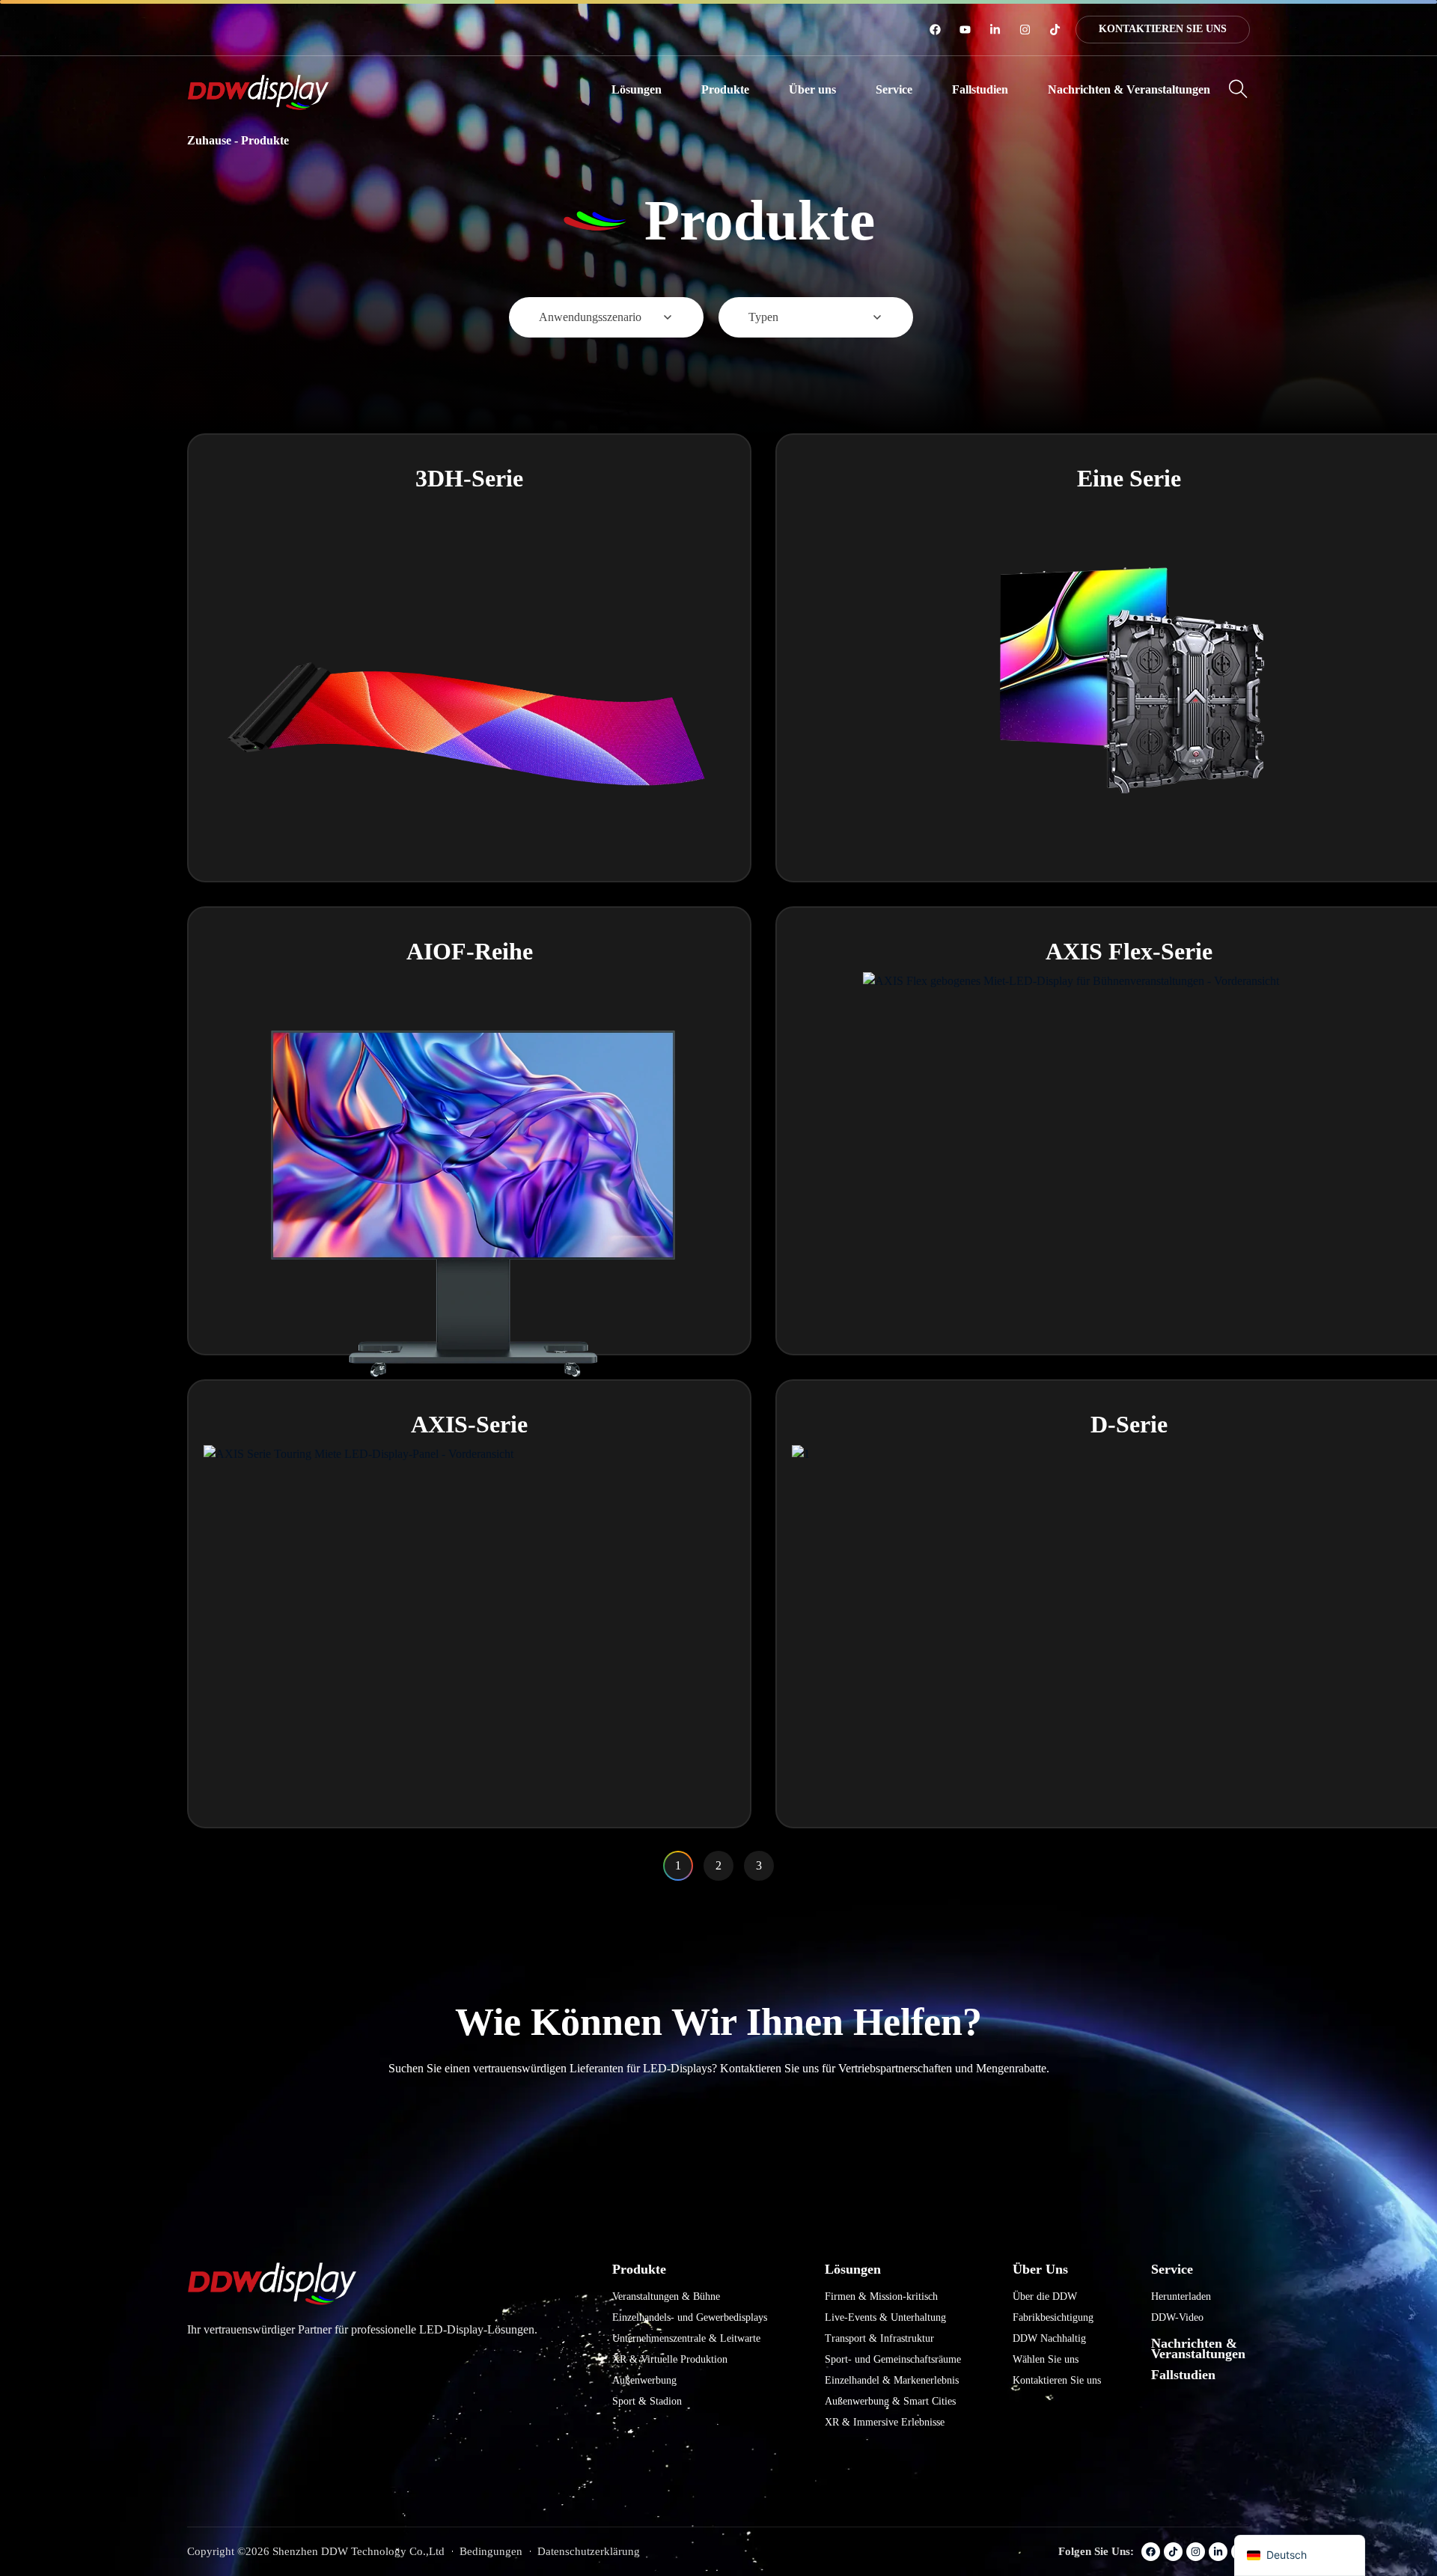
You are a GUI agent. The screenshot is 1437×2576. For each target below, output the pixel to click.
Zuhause (209, 140)
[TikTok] (1055, 30)
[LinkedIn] (995, 30)
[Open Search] (1238, 89)
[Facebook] (935, 30)
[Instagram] (1025, 30)
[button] (637, 90)
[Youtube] (965, 30)
